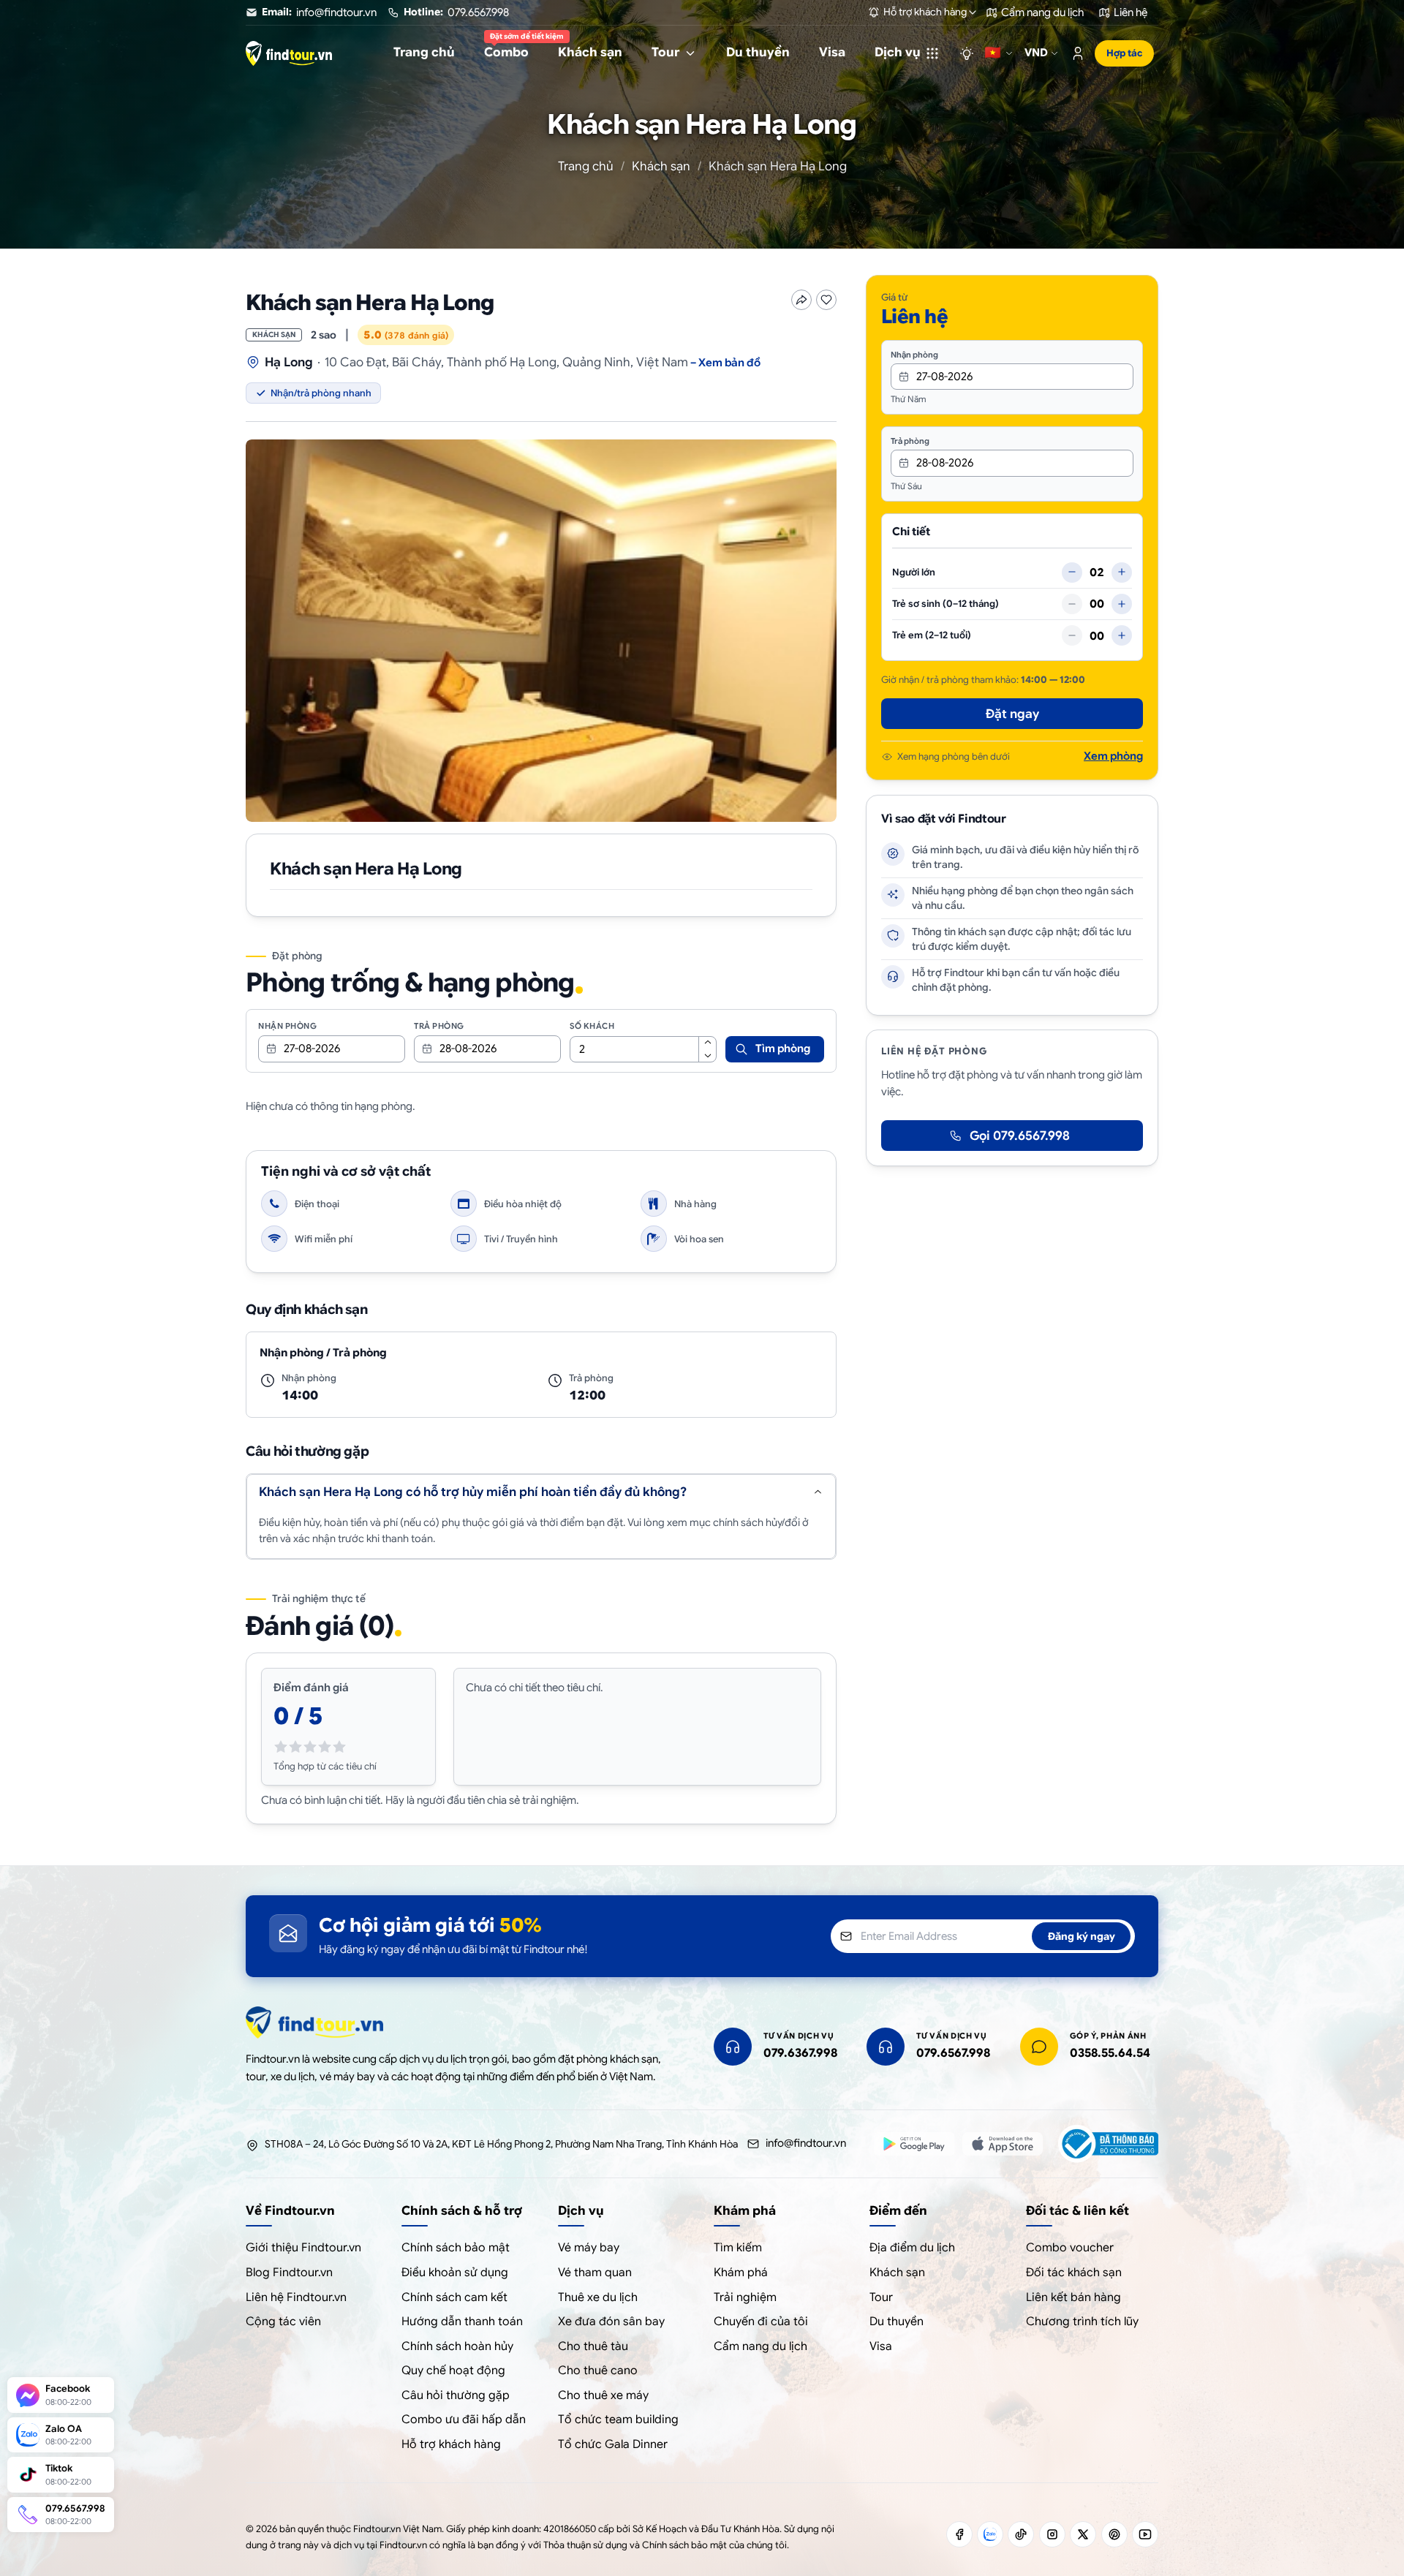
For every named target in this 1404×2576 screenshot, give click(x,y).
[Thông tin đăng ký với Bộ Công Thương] (1108, 2144)
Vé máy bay (589, 2248)
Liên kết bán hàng (1073, 2297)
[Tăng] (1122, 572)
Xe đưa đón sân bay (611, 2322)
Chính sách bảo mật (456, 2248)
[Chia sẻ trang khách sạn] (801, 300)
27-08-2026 (312, 1049)
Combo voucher (1070, 2248)
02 (1097, 572)
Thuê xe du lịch (598, 2297)
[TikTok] (1021, 2534)
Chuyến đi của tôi (761, 2322)
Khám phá (741, 2273)
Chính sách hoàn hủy (457, 2346)
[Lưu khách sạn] (826, 300)
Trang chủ (586, 166)
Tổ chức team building (618, 2420)
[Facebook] (959, 2534)
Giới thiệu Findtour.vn (303, 2248)
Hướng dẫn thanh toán (462, 2322)
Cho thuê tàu (593, 2346)
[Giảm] (1072, 572)
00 (1097, 604)
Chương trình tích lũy (1082, 2322)
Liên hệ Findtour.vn (296, 2297)
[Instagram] (1052, 2534)
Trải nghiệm (745, 2297)
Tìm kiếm (738, 2248)
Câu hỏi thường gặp (456, 2395)
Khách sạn (661, 166)
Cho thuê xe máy (603, 2395)
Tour (881, 2297)
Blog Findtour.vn (289, 2273)
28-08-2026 (468, 1049)
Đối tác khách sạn (1074, 2273)
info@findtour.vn (806, 2143)
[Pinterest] (1114, 2534)
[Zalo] (990, 2534)
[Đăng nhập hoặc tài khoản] (1078, 53)
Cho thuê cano (598, 2371)
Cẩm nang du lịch (760, 2346)
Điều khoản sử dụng (455, 2273)
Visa (881, 2346)
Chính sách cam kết (454, 2297)
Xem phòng (1113, 756)
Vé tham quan (595, 2273)
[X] (1083, 2534)
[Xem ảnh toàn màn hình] (541, 631)
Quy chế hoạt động (453, 2371)
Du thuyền (897, 2322)
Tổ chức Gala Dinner (613, 2444)
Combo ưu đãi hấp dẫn (464, 2420)
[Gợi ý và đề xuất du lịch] (967, 53)
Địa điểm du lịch (912, 2248)
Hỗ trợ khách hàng (451, 2444)
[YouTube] (1145, 2534)
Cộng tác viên (283, 2322)
